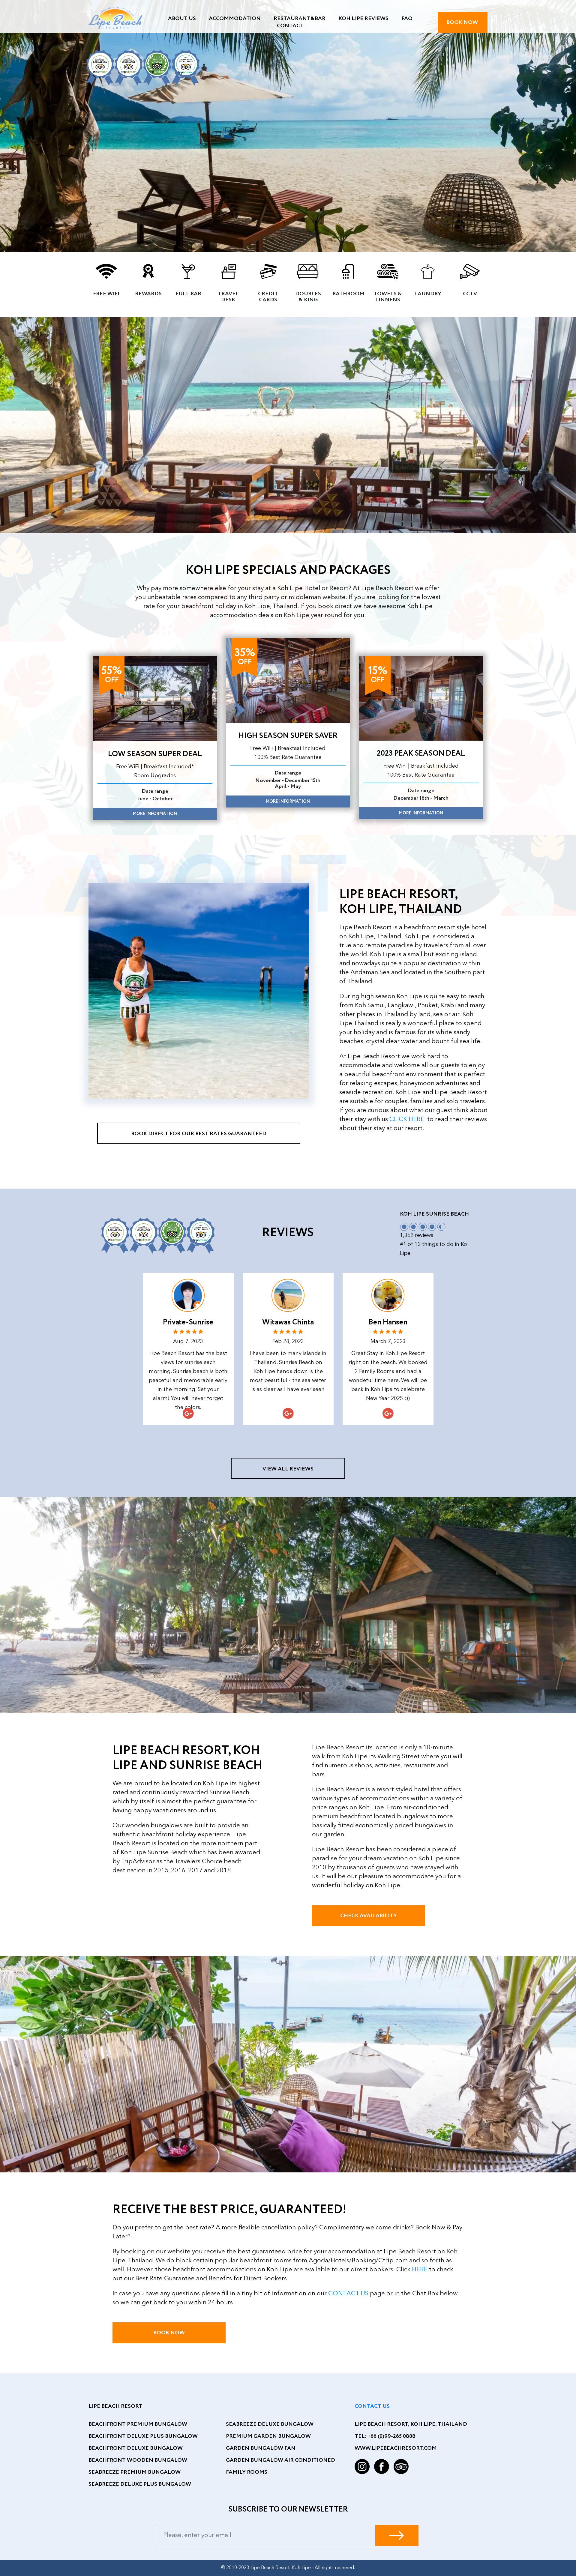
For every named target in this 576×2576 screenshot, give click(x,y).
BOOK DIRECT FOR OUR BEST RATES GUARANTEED (199, 1134)
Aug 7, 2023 (188, 1342)
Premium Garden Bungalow (268, 2436)
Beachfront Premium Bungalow (138, 2424)
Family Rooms (247, 2472)
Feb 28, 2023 (288, 1342)
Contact (290, 26)
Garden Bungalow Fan (261, 2448)
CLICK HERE (408, 1119)
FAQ (407, 19)
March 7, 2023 (388, 1342)
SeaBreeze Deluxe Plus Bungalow (140, 2484)
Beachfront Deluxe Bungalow (136, 2448)
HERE (420, 2270)
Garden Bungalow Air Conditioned (280, 2460)
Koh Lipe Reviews (363, 19)
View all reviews (288, 1469)
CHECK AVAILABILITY (369, 1916)
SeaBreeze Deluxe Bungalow (270, 2424)
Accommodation (235, 19)
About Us (182, 19)
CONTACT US (348, 2294)
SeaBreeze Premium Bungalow (135, 2472)
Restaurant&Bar (300, 19)
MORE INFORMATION (155, 814)
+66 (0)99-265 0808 (391, 2436)
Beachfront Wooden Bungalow (138, 2460)
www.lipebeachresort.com (396, 2448)
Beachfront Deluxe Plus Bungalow (143, 2436)
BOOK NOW (463, 22)
